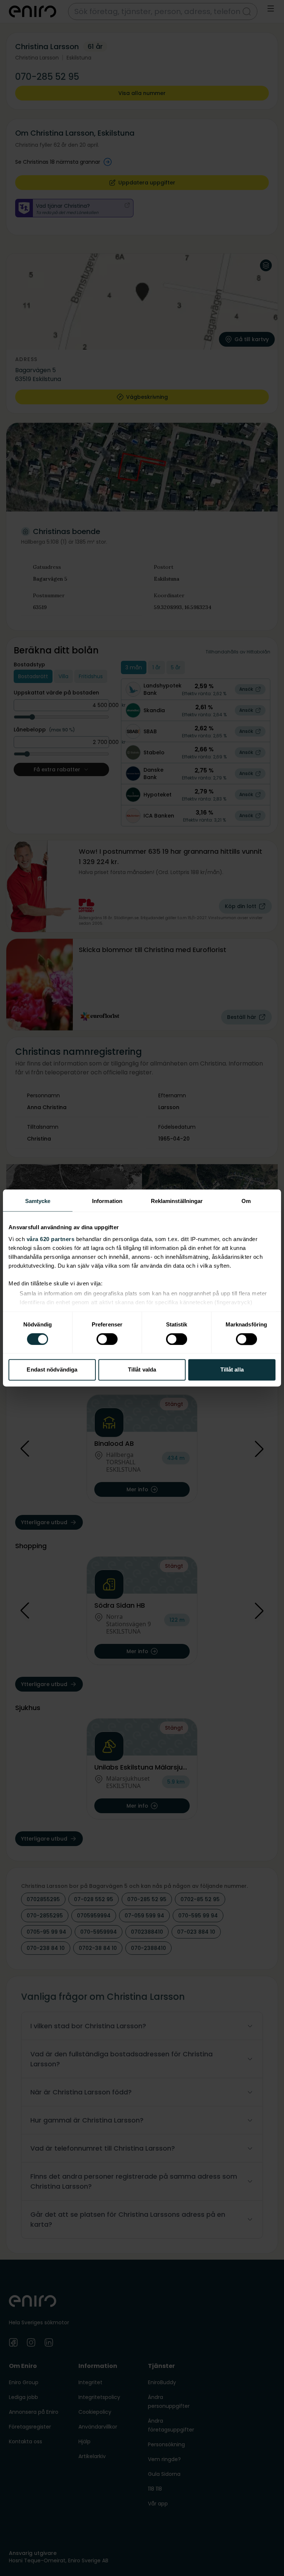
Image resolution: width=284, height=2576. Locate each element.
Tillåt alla (232, 1370)
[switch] (107, 1339)
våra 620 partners (51, 1239)
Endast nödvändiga (52, 1370)
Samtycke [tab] (38, 1201)
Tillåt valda (142, 1370)
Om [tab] (246, 1201)
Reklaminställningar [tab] (177, 1201)
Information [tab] (107, 1201)
